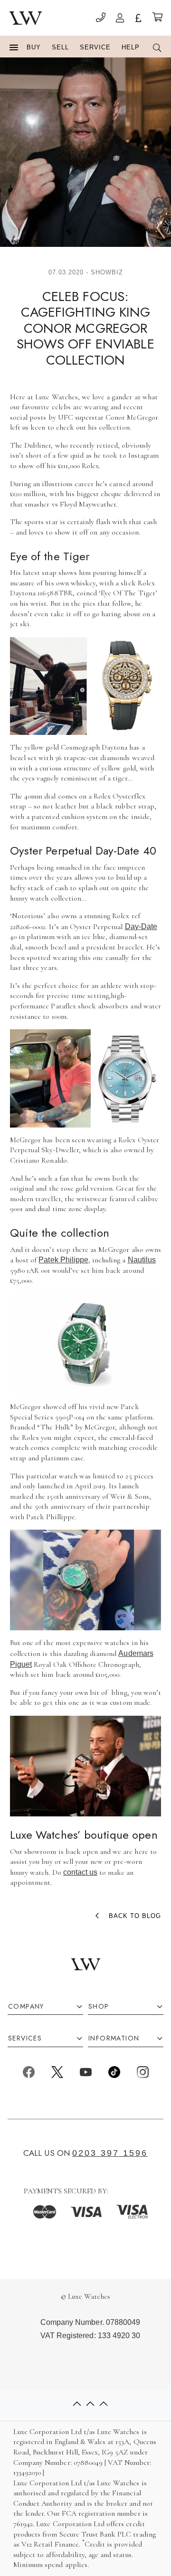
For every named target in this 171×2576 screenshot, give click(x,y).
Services (25, 2038)
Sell (60, 47)
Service (95, 47)
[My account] (120, 19)
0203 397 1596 (110, 2153)
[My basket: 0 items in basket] (157, 18)
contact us (80, 1872)
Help (131, 47)
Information (114, 2038)
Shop (99, 2007)
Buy (34, 47)
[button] (14, 48)
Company (26, 2007)
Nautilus (142, 1260)
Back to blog (135, 1916)
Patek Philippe (63, 1260)
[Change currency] (138, 19)
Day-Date (141, 926)
